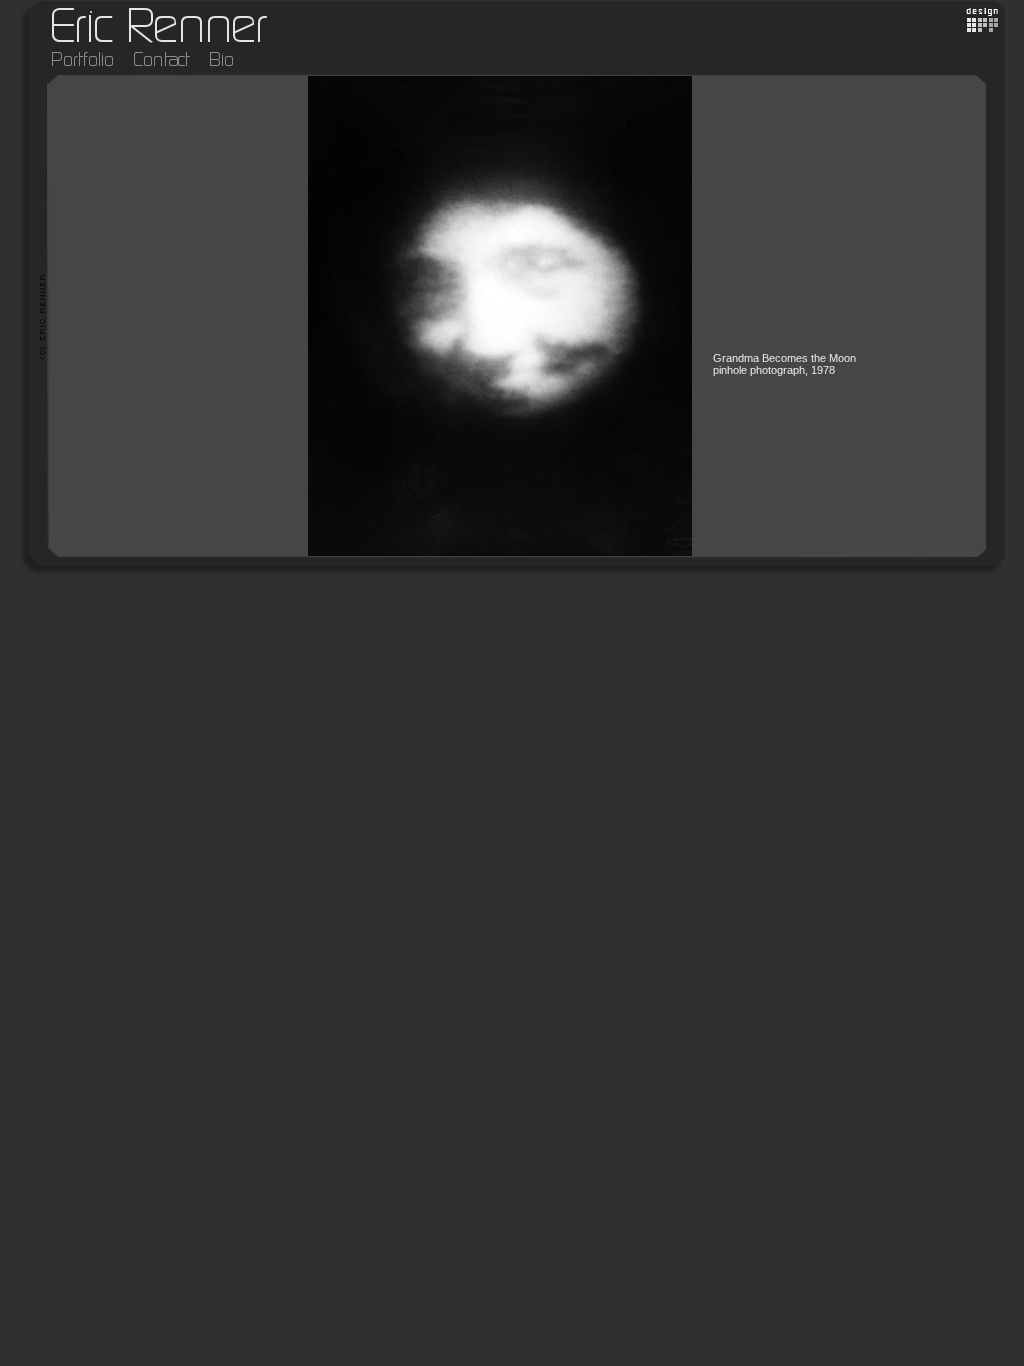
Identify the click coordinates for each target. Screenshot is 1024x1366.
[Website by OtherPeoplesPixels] (982, 28)
